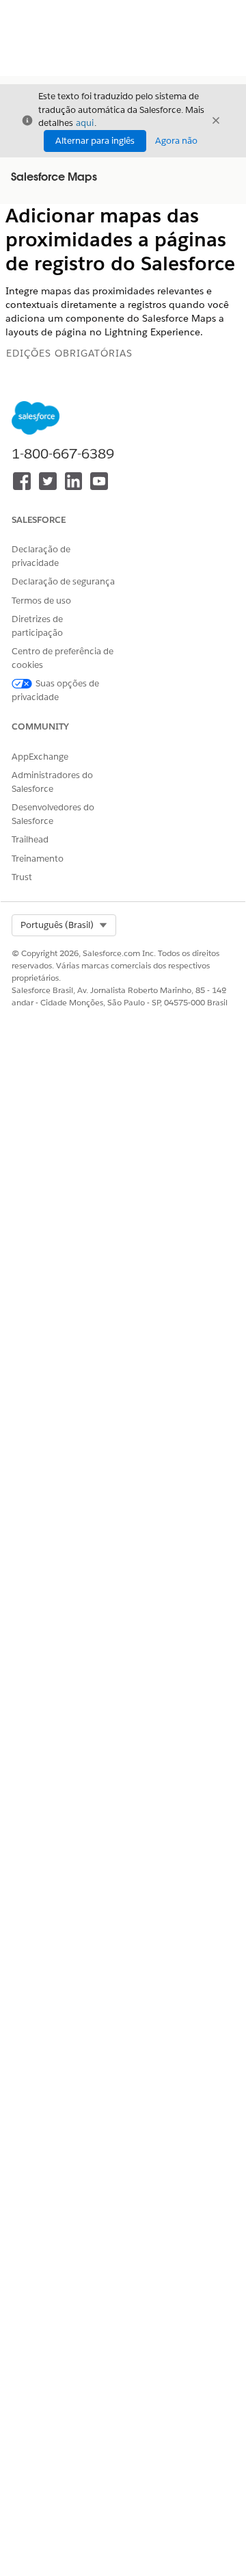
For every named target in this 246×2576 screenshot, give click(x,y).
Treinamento (38, 859)
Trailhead (30, 839)
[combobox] (64, 925)
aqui (85, 123)
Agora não (176, 141)
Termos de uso (41, 601)
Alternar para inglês (95, 141)
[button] (64, 925)
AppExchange (40, 757)
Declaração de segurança (63, 581)
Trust (22, 877)
